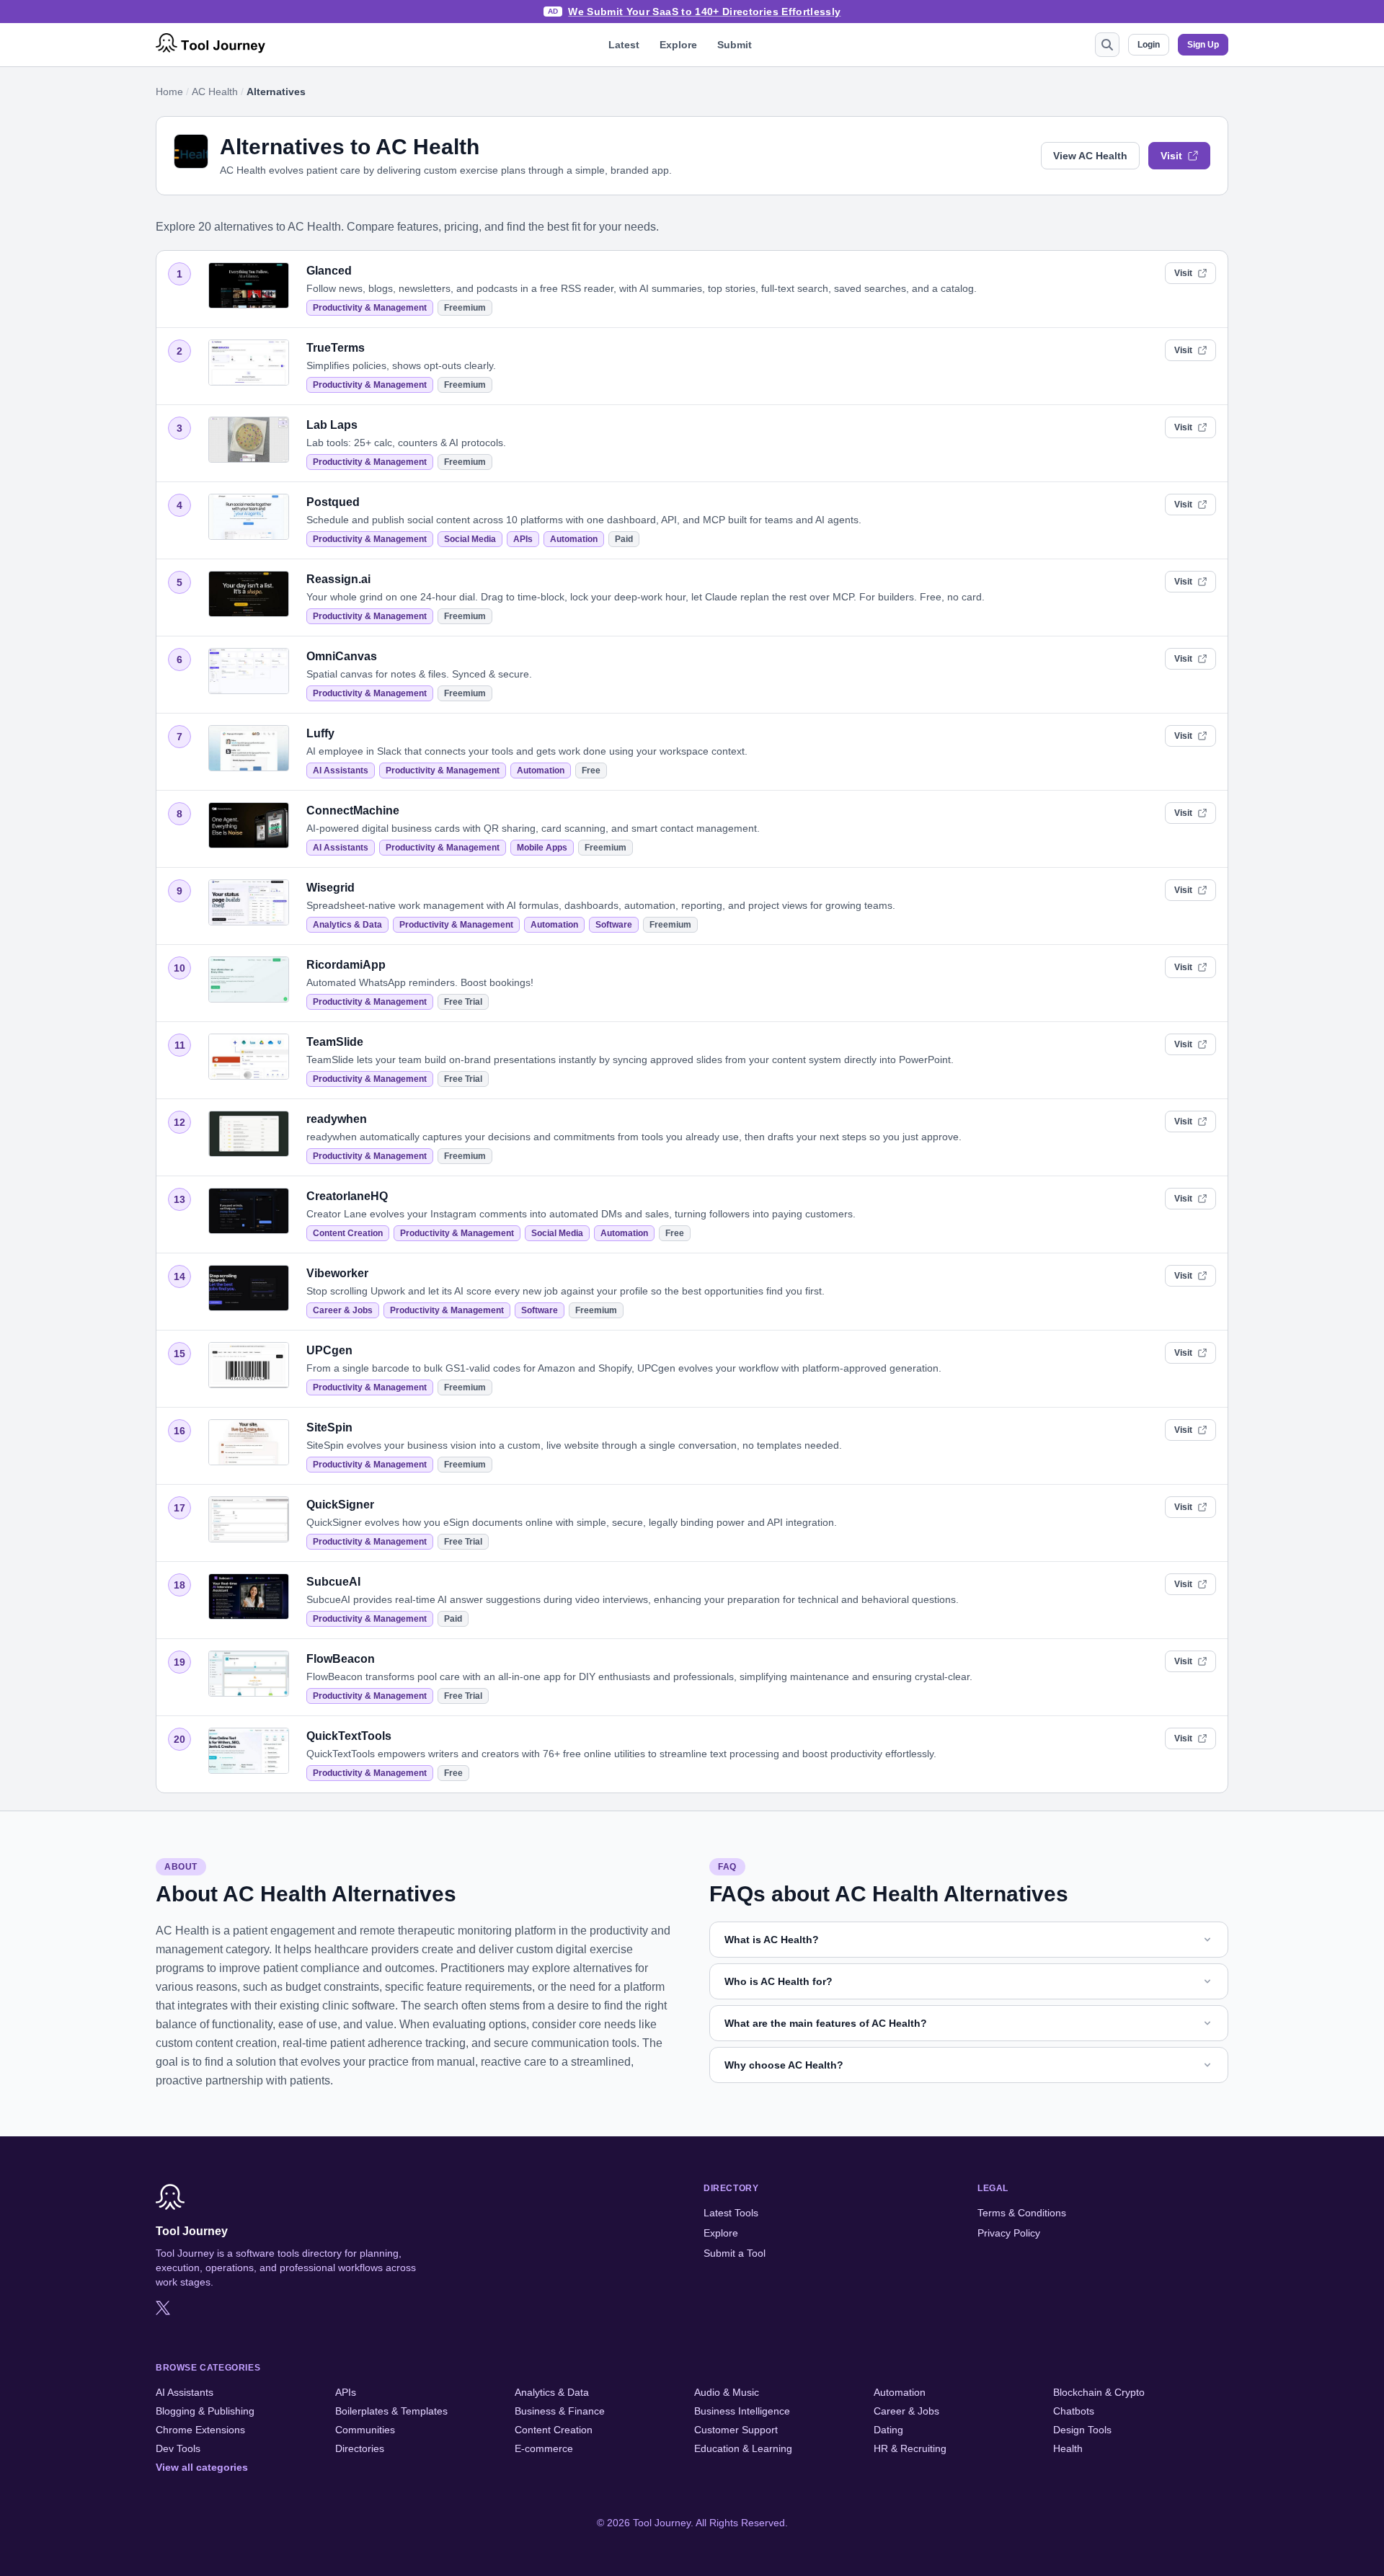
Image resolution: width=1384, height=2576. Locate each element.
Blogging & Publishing (205, 2411)
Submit (735, 45)
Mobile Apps (542, 848)
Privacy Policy (1009, 2233)
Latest (624, 45)
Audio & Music (727, 2392)
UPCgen (329, 1350)
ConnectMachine (353, 810)
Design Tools (1082, 2430)
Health (1068, 2448)
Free (591, 770)
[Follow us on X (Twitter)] (163, 2308)
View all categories (202, 2467)
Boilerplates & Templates (391, 2411)
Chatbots (1074, 2411)
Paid (624, 539)
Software (614, 925)
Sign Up (1203, 45)
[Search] (1107, 45)
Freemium (465, 308)
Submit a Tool (735, 2253)
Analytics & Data (347, 925)
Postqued (333, 502)
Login (1149, 45)
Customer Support (736, 2430)
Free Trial (463, 1002)
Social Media (470, 539)
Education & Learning (743, 2448)
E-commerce (544, 2448)
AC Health (215, 92)
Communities (365, 2430)
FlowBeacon (341, 1659)
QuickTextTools (349, 1736)
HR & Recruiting (910, 2448)
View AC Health (1090, 156)
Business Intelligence (742, 2411)
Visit (1171, 156)
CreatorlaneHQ (347, 1196)
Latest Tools (731, 2213)
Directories (360, 2448)
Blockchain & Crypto (1099, 2392)
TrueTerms (336, 348)
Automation (574, 539)
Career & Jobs (343, 1310)
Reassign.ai (338, 579)
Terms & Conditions (1022, 2213)
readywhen (337, 1119)
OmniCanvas (342, 656)
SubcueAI (333, 1582)
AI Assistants (341, 770)
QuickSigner (340, 1505)
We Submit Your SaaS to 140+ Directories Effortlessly (704, 12)
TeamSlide (335, 1042)
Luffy (320, 733)
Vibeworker (337, 1273)
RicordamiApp (346, 965)
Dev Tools (178, 2448)
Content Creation (348, 1233)
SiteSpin (329, 1427)
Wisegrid (331, 888)
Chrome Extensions (200, 2430)
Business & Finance (560, 2411)
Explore (678, 45)
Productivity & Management (370, 308)
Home (169, 92)
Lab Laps (332, 425)
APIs (523, 539)
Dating (888, 2430)
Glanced (329, 271)
